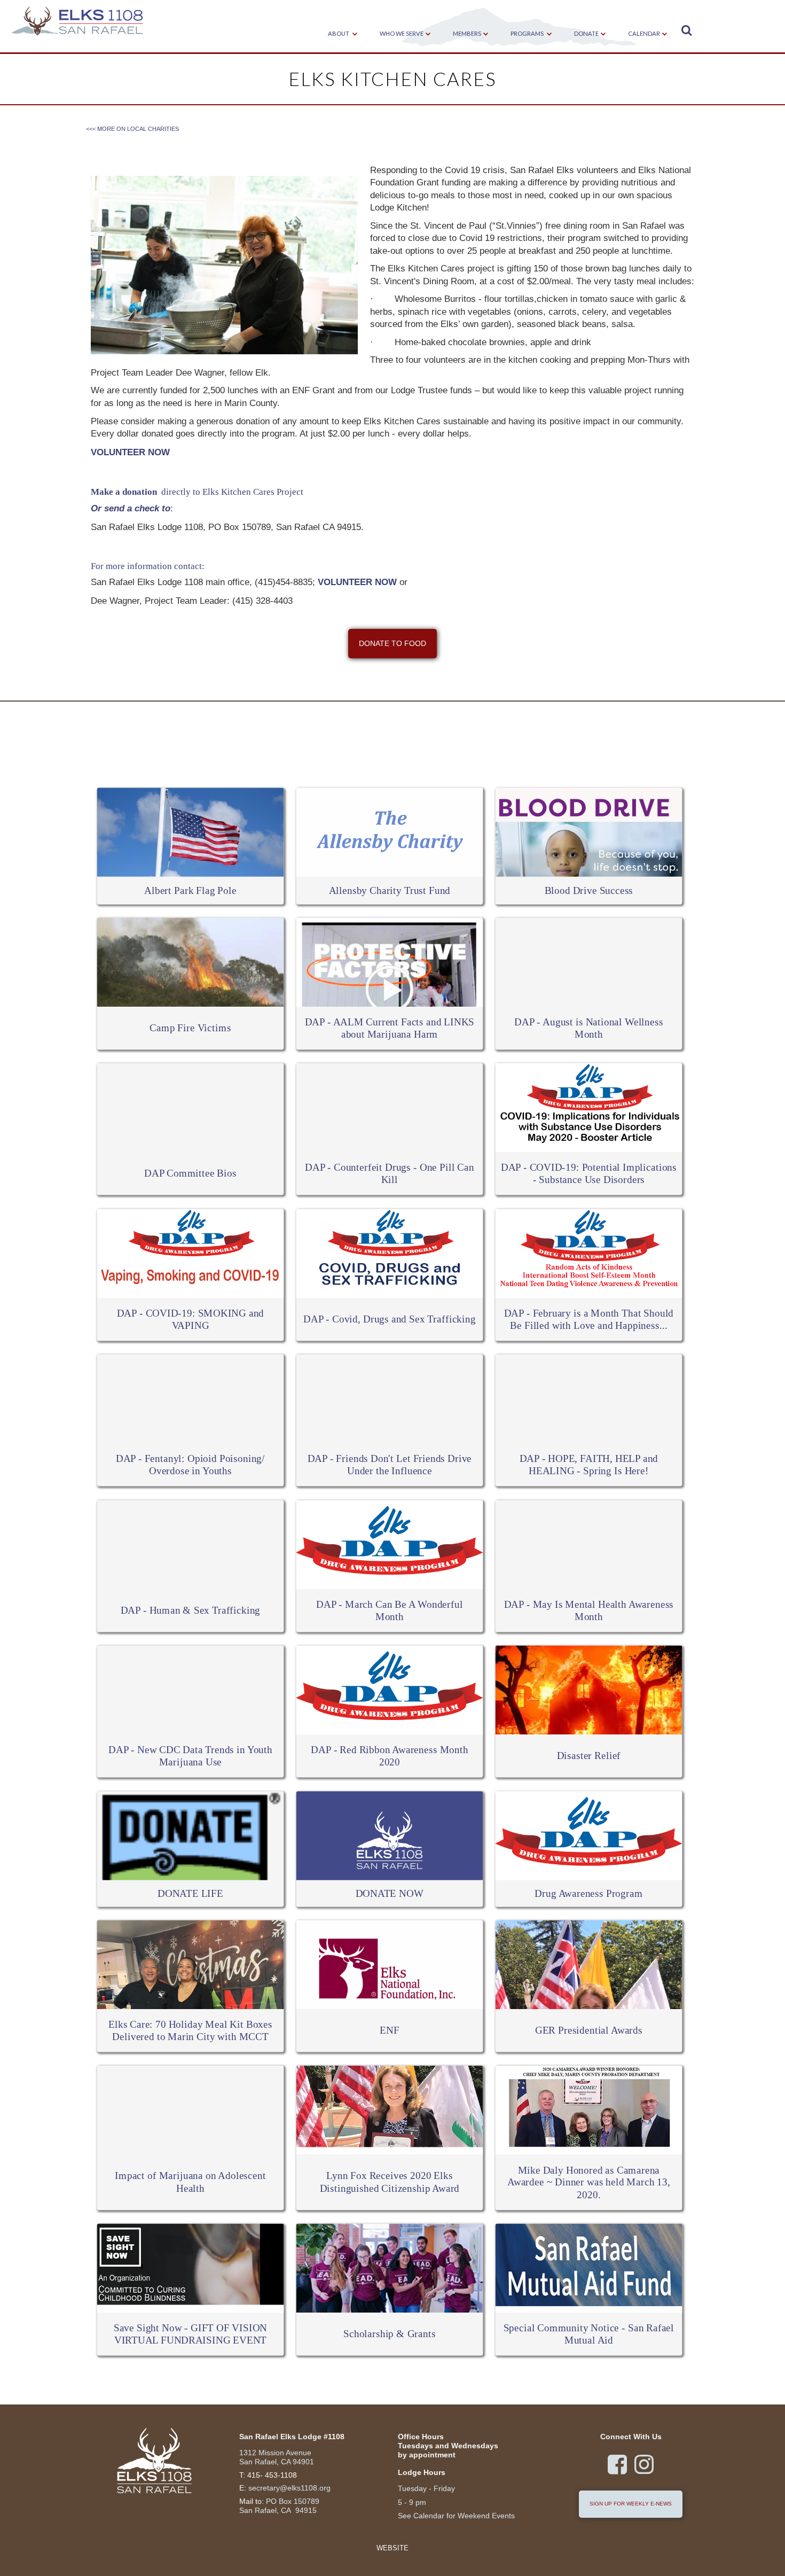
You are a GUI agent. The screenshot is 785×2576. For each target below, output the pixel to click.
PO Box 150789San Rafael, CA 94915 (279, 2506)
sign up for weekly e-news (631, 2504)
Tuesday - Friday (426, 2488)
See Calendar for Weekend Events (456, 2516)
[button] (339, 34)
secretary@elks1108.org (289, 2488)
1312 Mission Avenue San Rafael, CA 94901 (277, 2457)
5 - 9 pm (412, 2502)
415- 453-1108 (272, 2475)
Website (392, 2548)
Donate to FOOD (392, 643)
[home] (77, 22)
